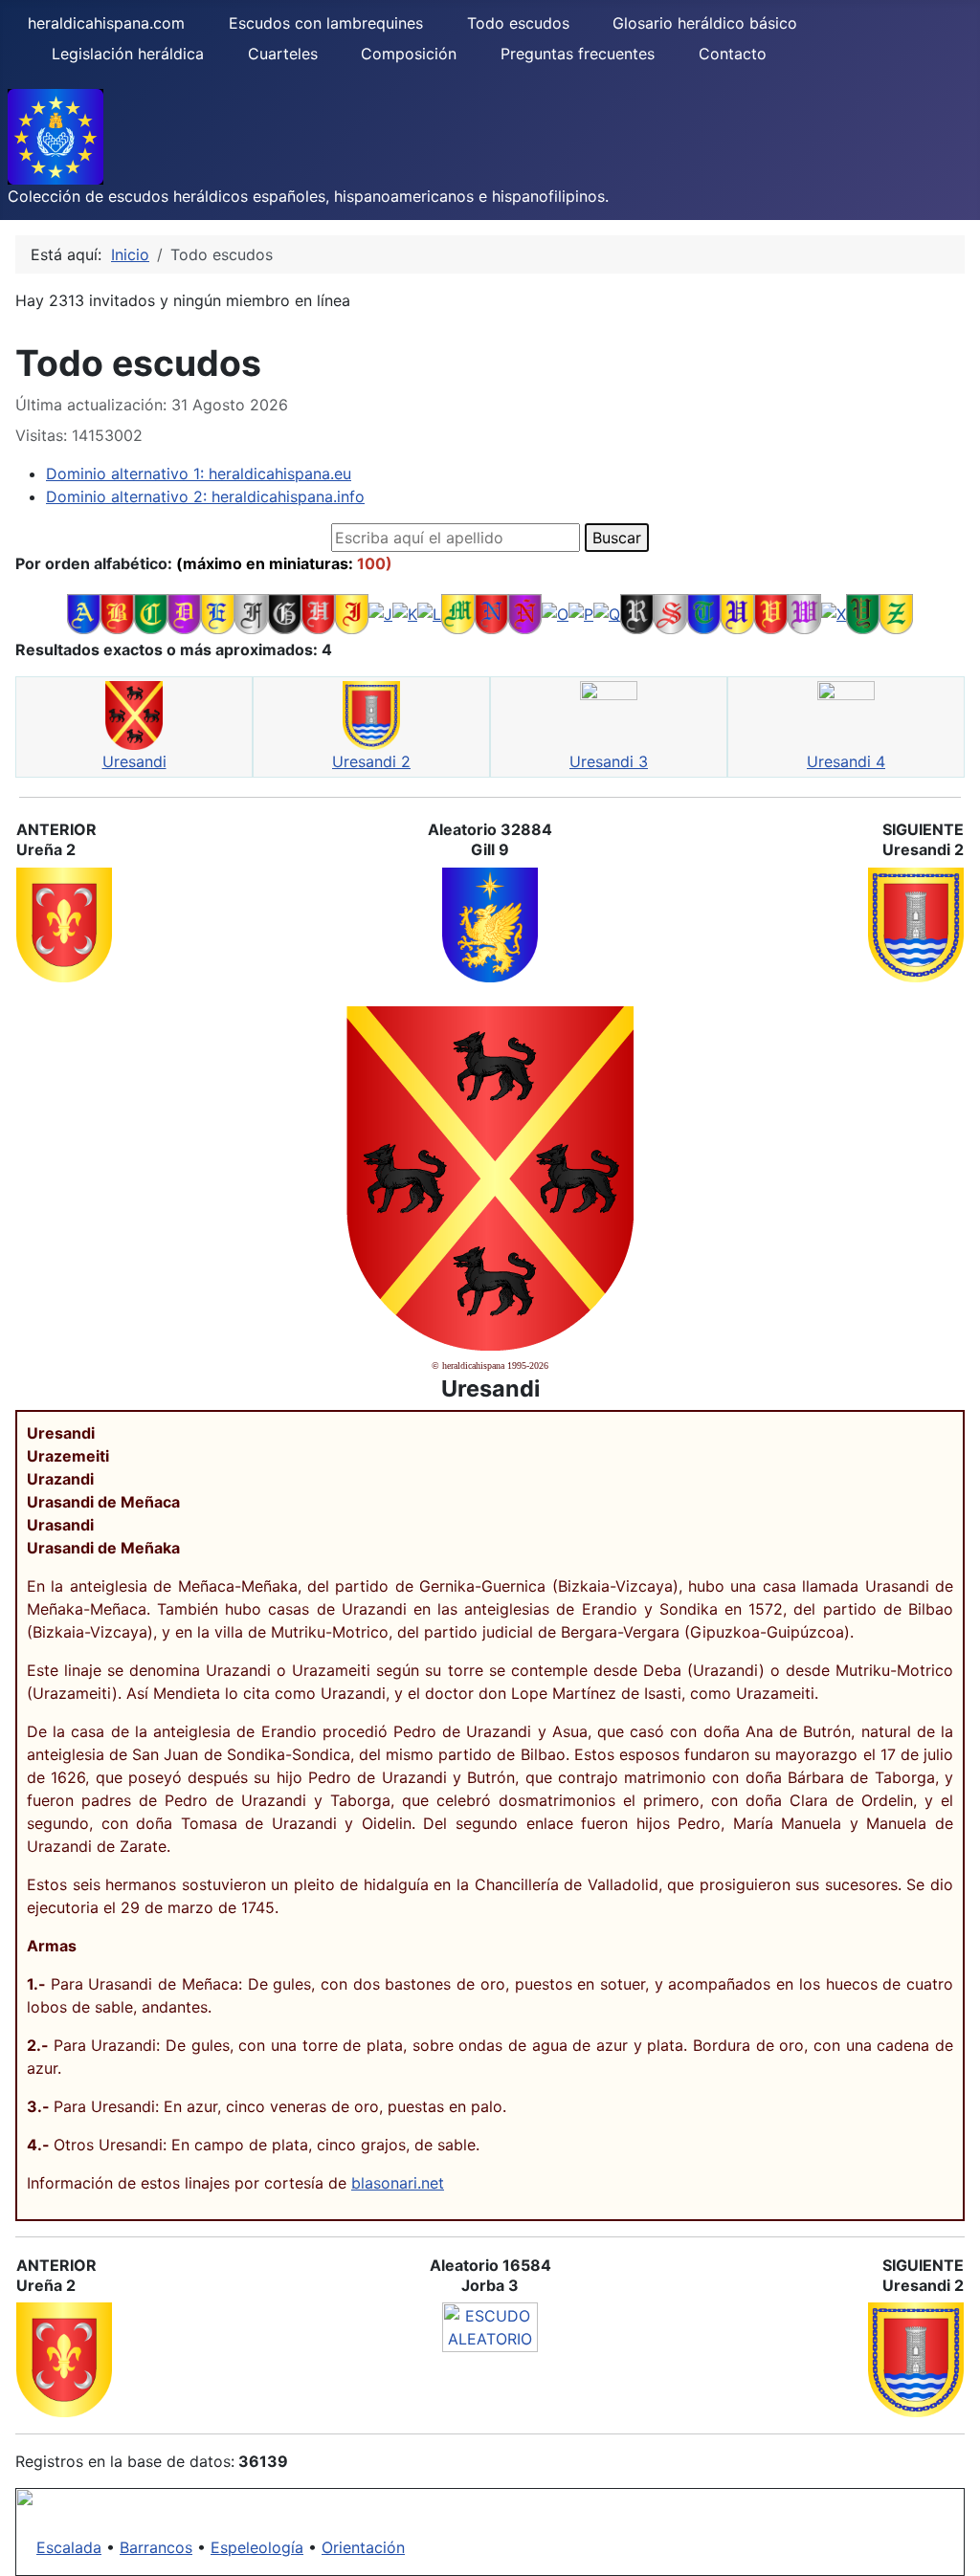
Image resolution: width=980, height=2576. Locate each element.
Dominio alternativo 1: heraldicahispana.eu (199, 473)
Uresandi (134, 761)
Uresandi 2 (371, 761)
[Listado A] (84, 612)
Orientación (363, 2547)
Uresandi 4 (846, 761)
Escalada (69, 2547)
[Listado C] (151, 612)
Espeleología (257, 2547)
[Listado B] (117, 612)
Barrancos (156, 2547)
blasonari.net (398, 2183)
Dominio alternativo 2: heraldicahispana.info (205, 496)
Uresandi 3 (609, 761)
